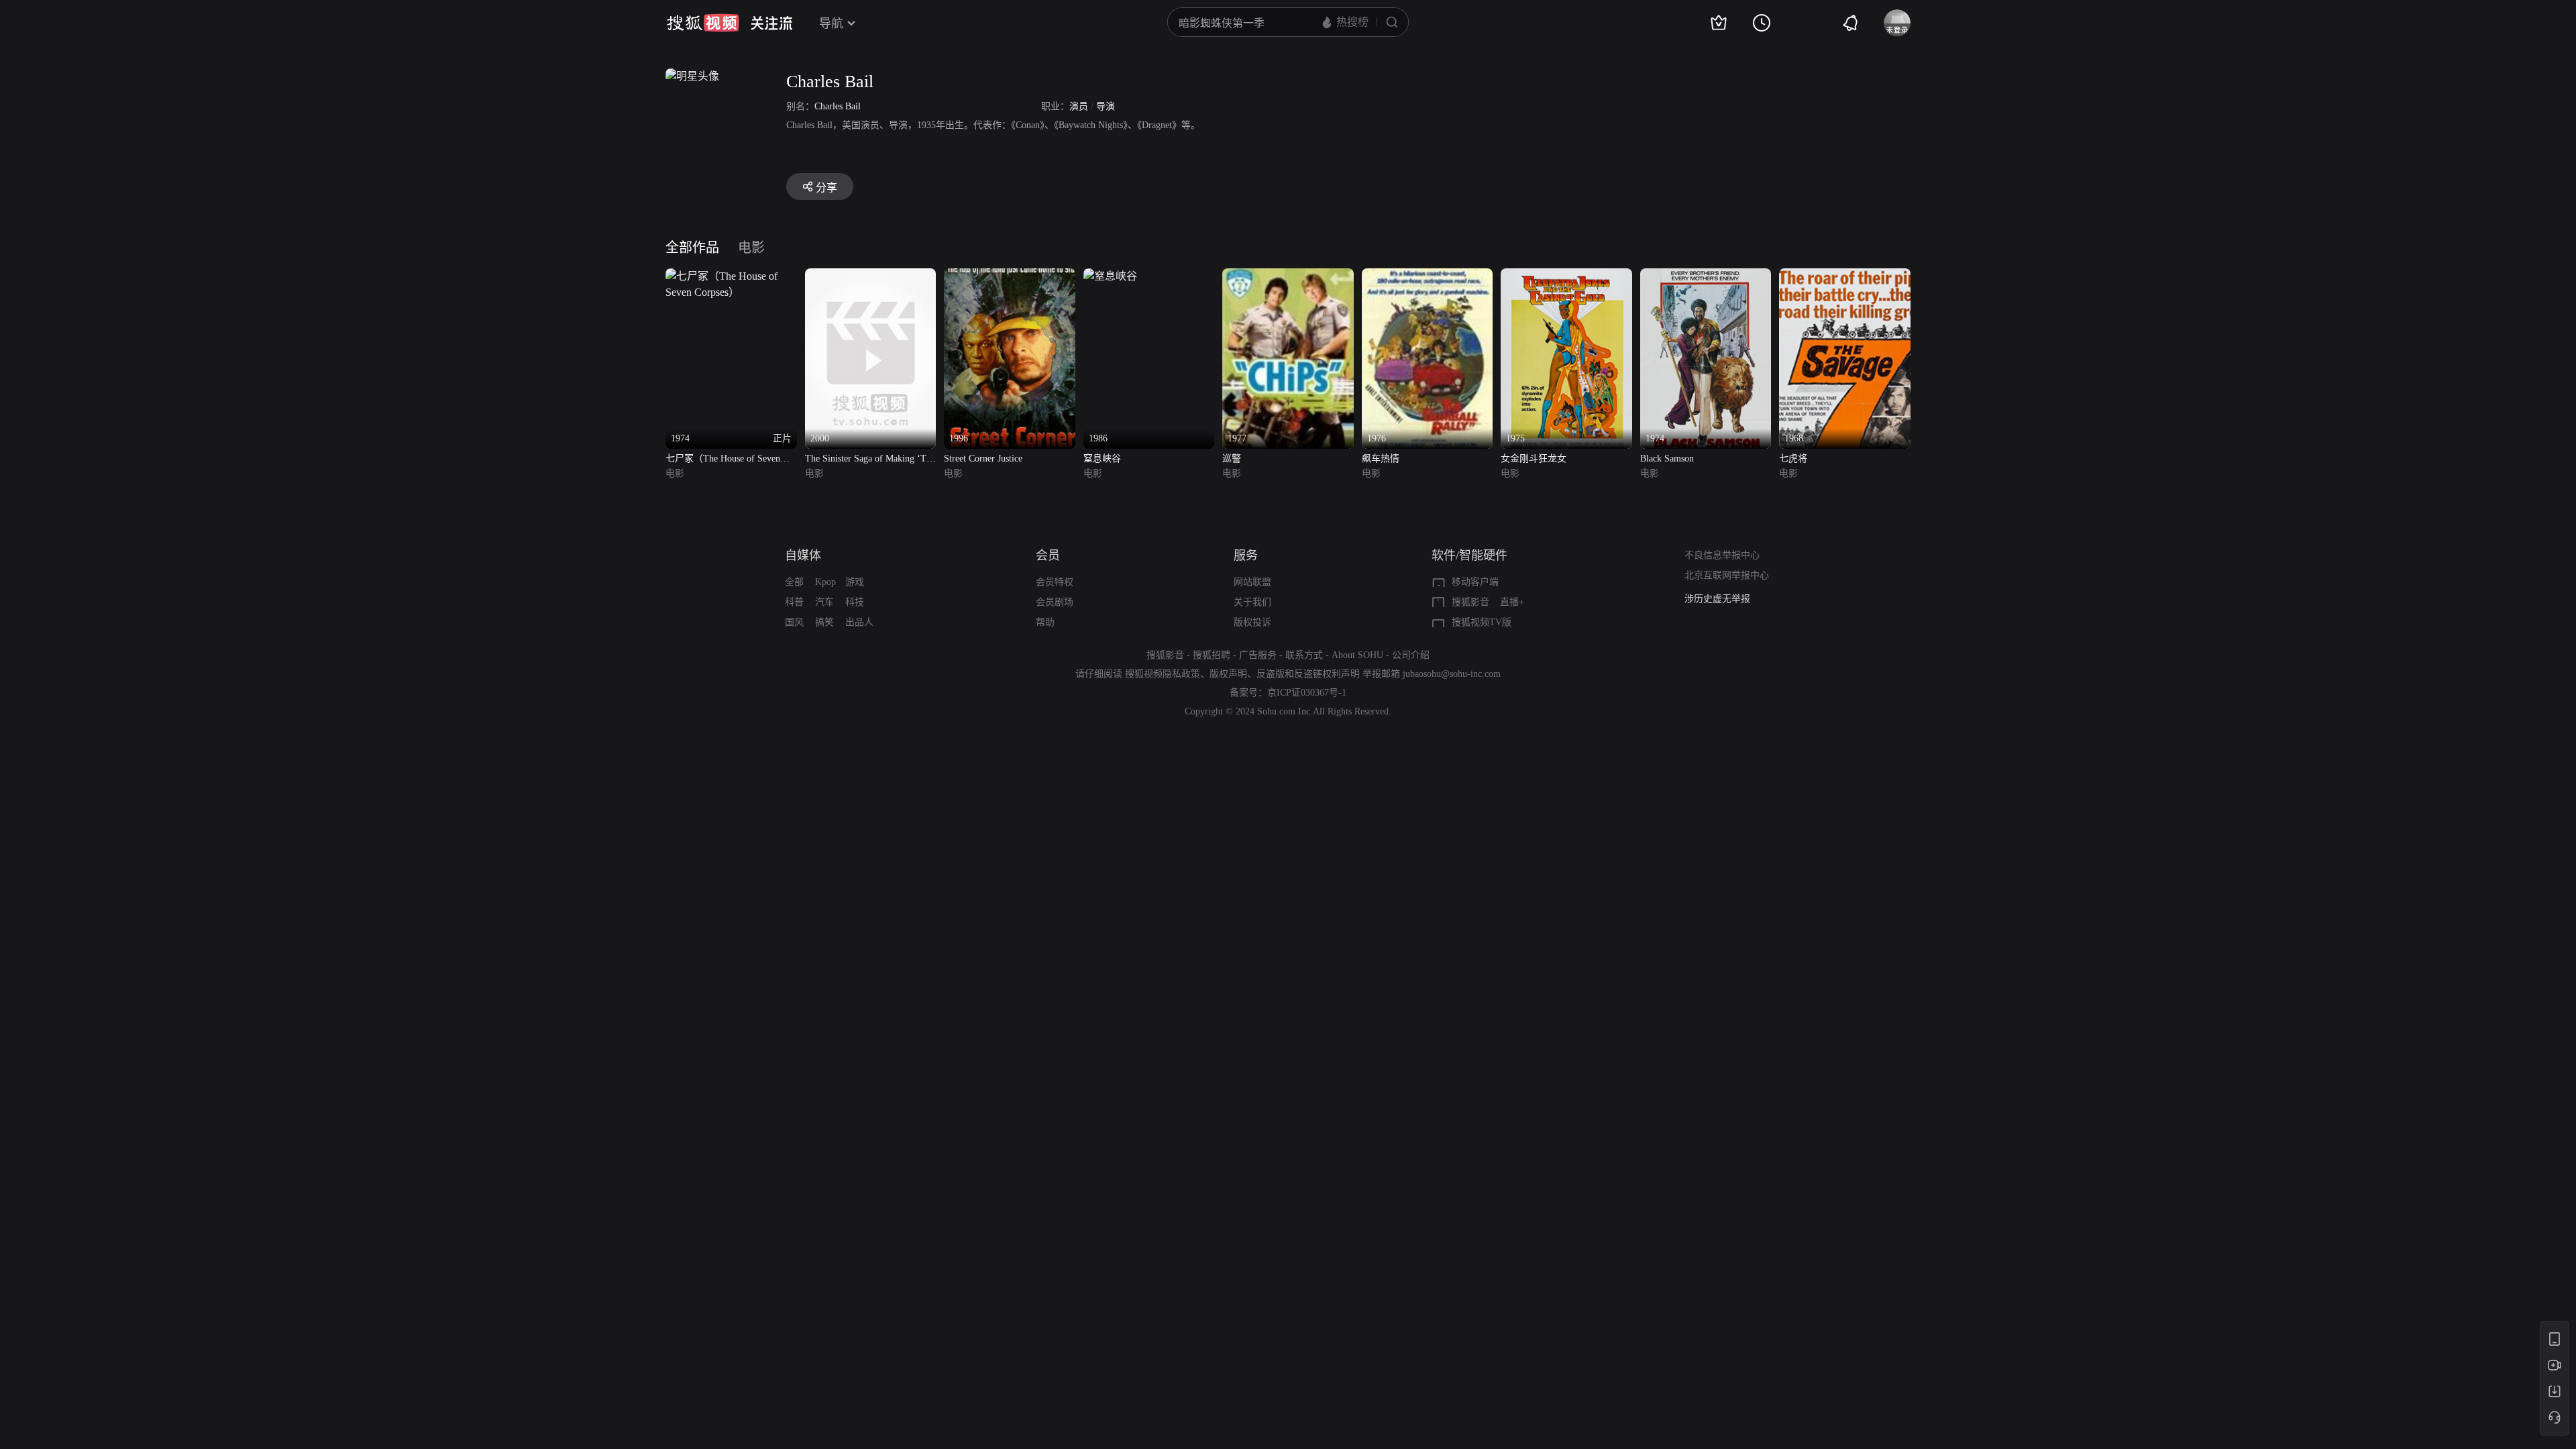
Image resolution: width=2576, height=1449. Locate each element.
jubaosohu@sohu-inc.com (1452, 674)
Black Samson (1667, 459)
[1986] (1110, 276)
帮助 (1045, 622)
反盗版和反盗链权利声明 (1308, 674)
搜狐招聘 (1212, 655)
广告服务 (1258, 655)
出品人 (859, 622)
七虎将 (1793, 459)
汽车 (824, 602)
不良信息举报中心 (1722, 555)
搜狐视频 (703, 23)
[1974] (1706, 276)
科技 (855, 602)
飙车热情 (1381, 459)
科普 (794, 602)
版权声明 (1228, 674)
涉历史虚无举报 (1717, 599)
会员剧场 (1055, 602)
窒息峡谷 (1102, 459)
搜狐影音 (1470, 602)
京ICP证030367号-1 (1307, 693)
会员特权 (1055, 582)
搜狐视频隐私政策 (1163, 674)
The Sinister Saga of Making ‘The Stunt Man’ (870, 460)
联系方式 (1304, 655)
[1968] (1845, 276)
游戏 (855, 582)
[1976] (1428, 276)
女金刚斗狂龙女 (1534, 459)
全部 (794, 582)
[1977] (1288, 276)
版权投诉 (1252, 622)
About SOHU (1357, 655)
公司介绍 (1411, 655)
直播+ (1512, 602)
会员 (1048, 555)
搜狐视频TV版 (1482, 622)
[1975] (1566, 276)
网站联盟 (1252, 582)
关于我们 (1252, 602)
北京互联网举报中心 (1727, 575)
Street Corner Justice (983, 459)
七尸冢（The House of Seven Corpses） (723, 460)
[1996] (1010, 276)
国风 (794, 622)
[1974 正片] (731, 276)
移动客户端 (1475, 582)
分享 (826, 187)
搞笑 (824, 622)
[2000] (871, 276)
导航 (831, 23)
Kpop (825, 582)
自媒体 (803, 555)
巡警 (1232, 459)
